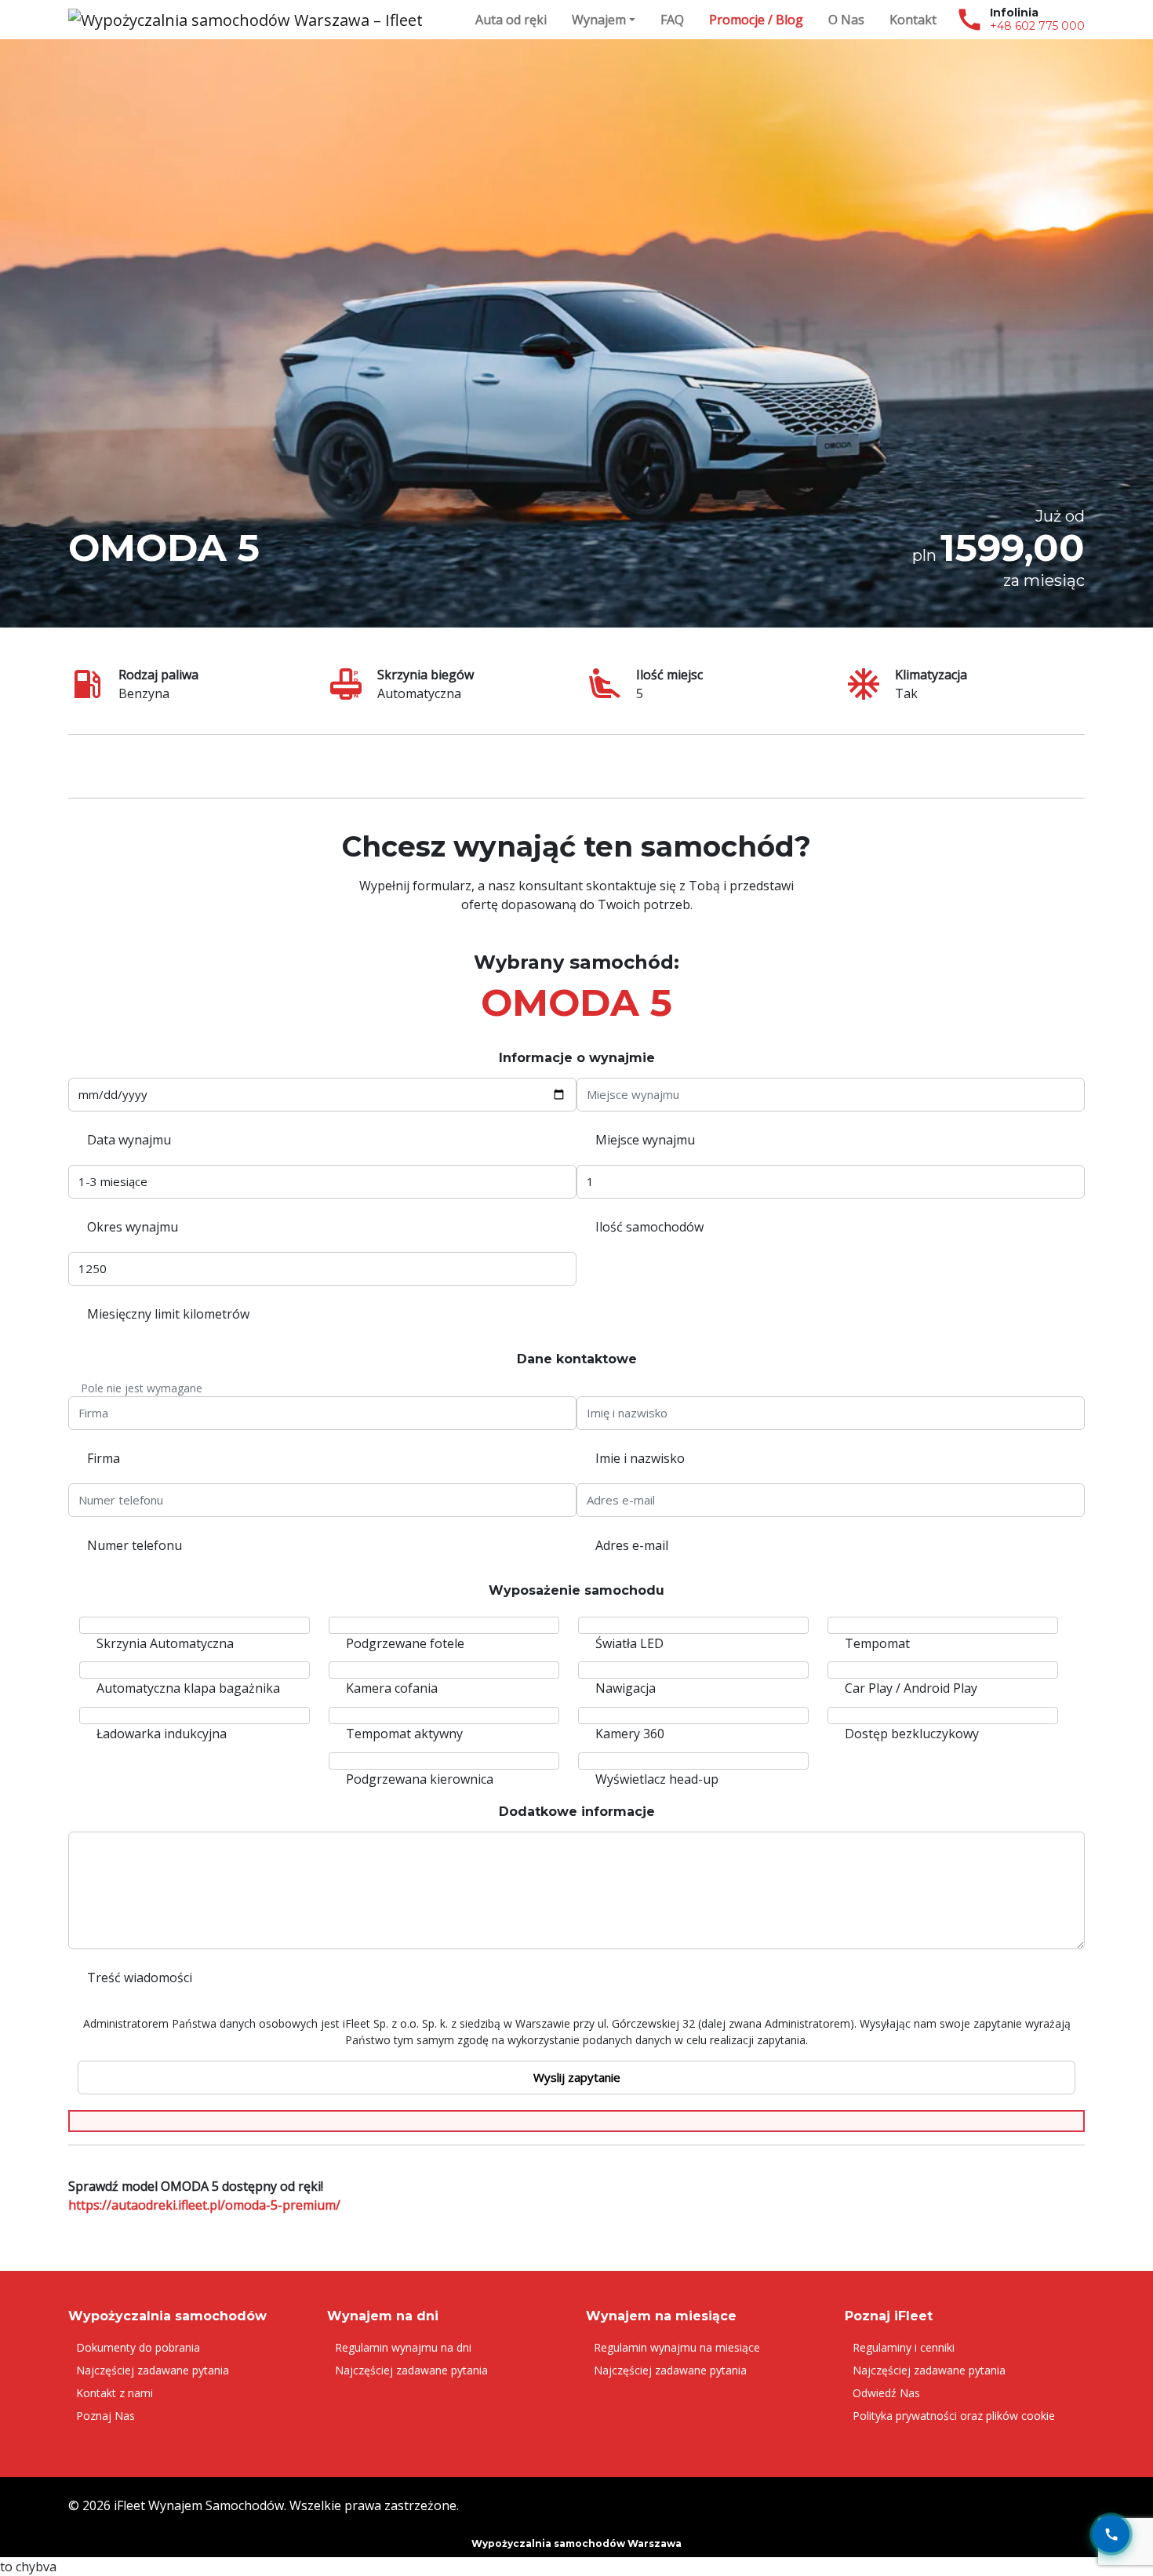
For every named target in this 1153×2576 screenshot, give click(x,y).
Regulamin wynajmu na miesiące (677, 2347)
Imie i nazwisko (640, 1458)
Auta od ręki (511, 20)
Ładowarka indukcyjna (162, 1734)
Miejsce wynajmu (645, 1140)
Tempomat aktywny (404, 1734)
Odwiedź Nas (886, 2393)
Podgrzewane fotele (405, 1643)
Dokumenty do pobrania (138, 2347)
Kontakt (913, 20)
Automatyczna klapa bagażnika (188, 1688)
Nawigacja (626, 1688)
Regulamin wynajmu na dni (403, 2347)
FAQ (672, 20)
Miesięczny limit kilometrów (168, 1314)
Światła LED (629, 1643)
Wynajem (599, 20)
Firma (104, 1458)
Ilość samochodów (649, 1227)
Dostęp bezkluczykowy (912, 1734)
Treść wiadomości (140, 1977)
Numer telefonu (135, 1545)
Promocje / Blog (756, 20)
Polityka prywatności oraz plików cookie (954, 2416)
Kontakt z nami (115, 2393)
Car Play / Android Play (911, 1688)
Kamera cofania (392, 1688)
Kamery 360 (630, 1734)
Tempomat (877, 1643)
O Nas (846, 20)
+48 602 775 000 (1037, 26)
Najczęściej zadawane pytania (153, 2370)
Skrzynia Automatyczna (165, 1643)
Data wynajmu (129, 1140)
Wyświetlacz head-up (657, 1779)
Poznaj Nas (105, 2416)
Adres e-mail (632, 1545)
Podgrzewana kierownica (420, 1779)
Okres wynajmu (133, 1227)
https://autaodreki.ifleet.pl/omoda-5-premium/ (204, 2205)
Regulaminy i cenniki (904, 2347)
